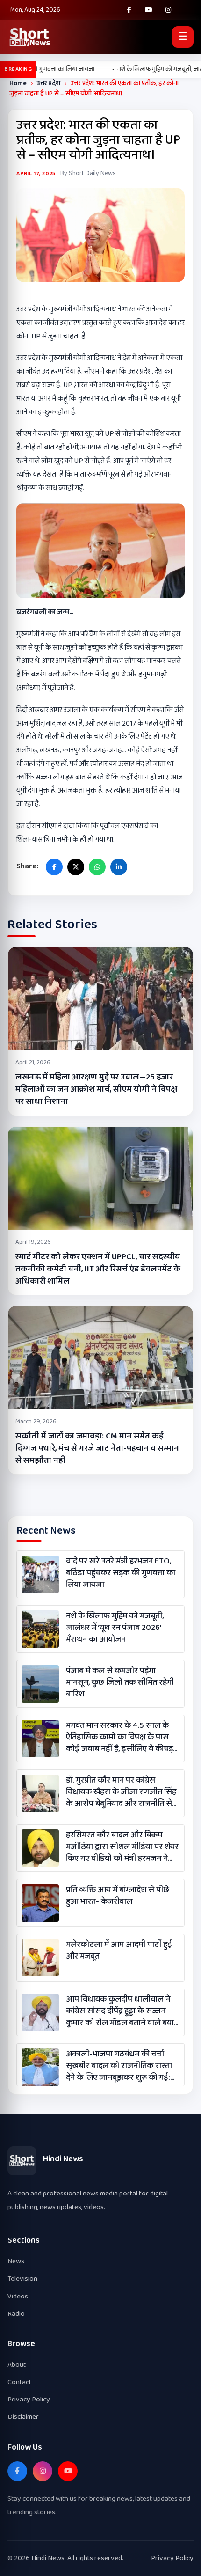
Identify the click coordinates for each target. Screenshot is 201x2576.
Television (22, 2279)
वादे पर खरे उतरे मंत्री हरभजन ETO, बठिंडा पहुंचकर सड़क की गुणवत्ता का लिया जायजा (121, 1573)
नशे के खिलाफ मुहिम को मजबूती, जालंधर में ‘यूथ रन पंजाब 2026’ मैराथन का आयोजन (115, 1628)
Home (18, 83)
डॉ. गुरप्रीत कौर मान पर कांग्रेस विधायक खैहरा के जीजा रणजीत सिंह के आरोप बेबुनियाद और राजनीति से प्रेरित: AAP (121, 1792)
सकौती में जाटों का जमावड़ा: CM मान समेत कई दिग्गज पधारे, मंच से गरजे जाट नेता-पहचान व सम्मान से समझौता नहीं (97, 1448)
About (17, 2365)
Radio (16, 2314)
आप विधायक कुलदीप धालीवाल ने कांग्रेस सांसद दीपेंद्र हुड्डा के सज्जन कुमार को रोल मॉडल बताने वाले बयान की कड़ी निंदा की (122, 2011)
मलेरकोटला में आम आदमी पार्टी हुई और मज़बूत (119, 1951)
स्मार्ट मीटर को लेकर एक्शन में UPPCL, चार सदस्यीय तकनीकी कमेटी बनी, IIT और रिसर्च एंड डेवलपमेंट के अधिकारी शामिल (98, 1269)
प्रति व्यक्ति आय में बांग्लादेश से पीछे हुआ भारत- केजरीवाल (118, 1896)
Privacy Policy (29, 2399)
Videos (18, 2296)
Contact (19, 2382)
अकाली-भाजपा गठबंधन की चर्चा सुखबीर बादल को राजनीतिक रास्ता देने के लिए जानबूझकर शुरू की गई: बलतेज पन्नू (119, 2066)
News (16, 2261)
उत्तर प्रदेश (49, 83)
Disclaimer (23, 2417)
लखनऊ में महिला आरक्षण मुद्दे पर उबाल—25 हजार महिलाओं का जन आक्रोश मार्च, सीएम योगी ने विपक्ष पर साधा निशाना (96, 1089)
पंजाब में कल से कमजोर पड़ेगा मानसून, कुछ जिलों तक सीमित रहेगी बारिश (120, 1683)
